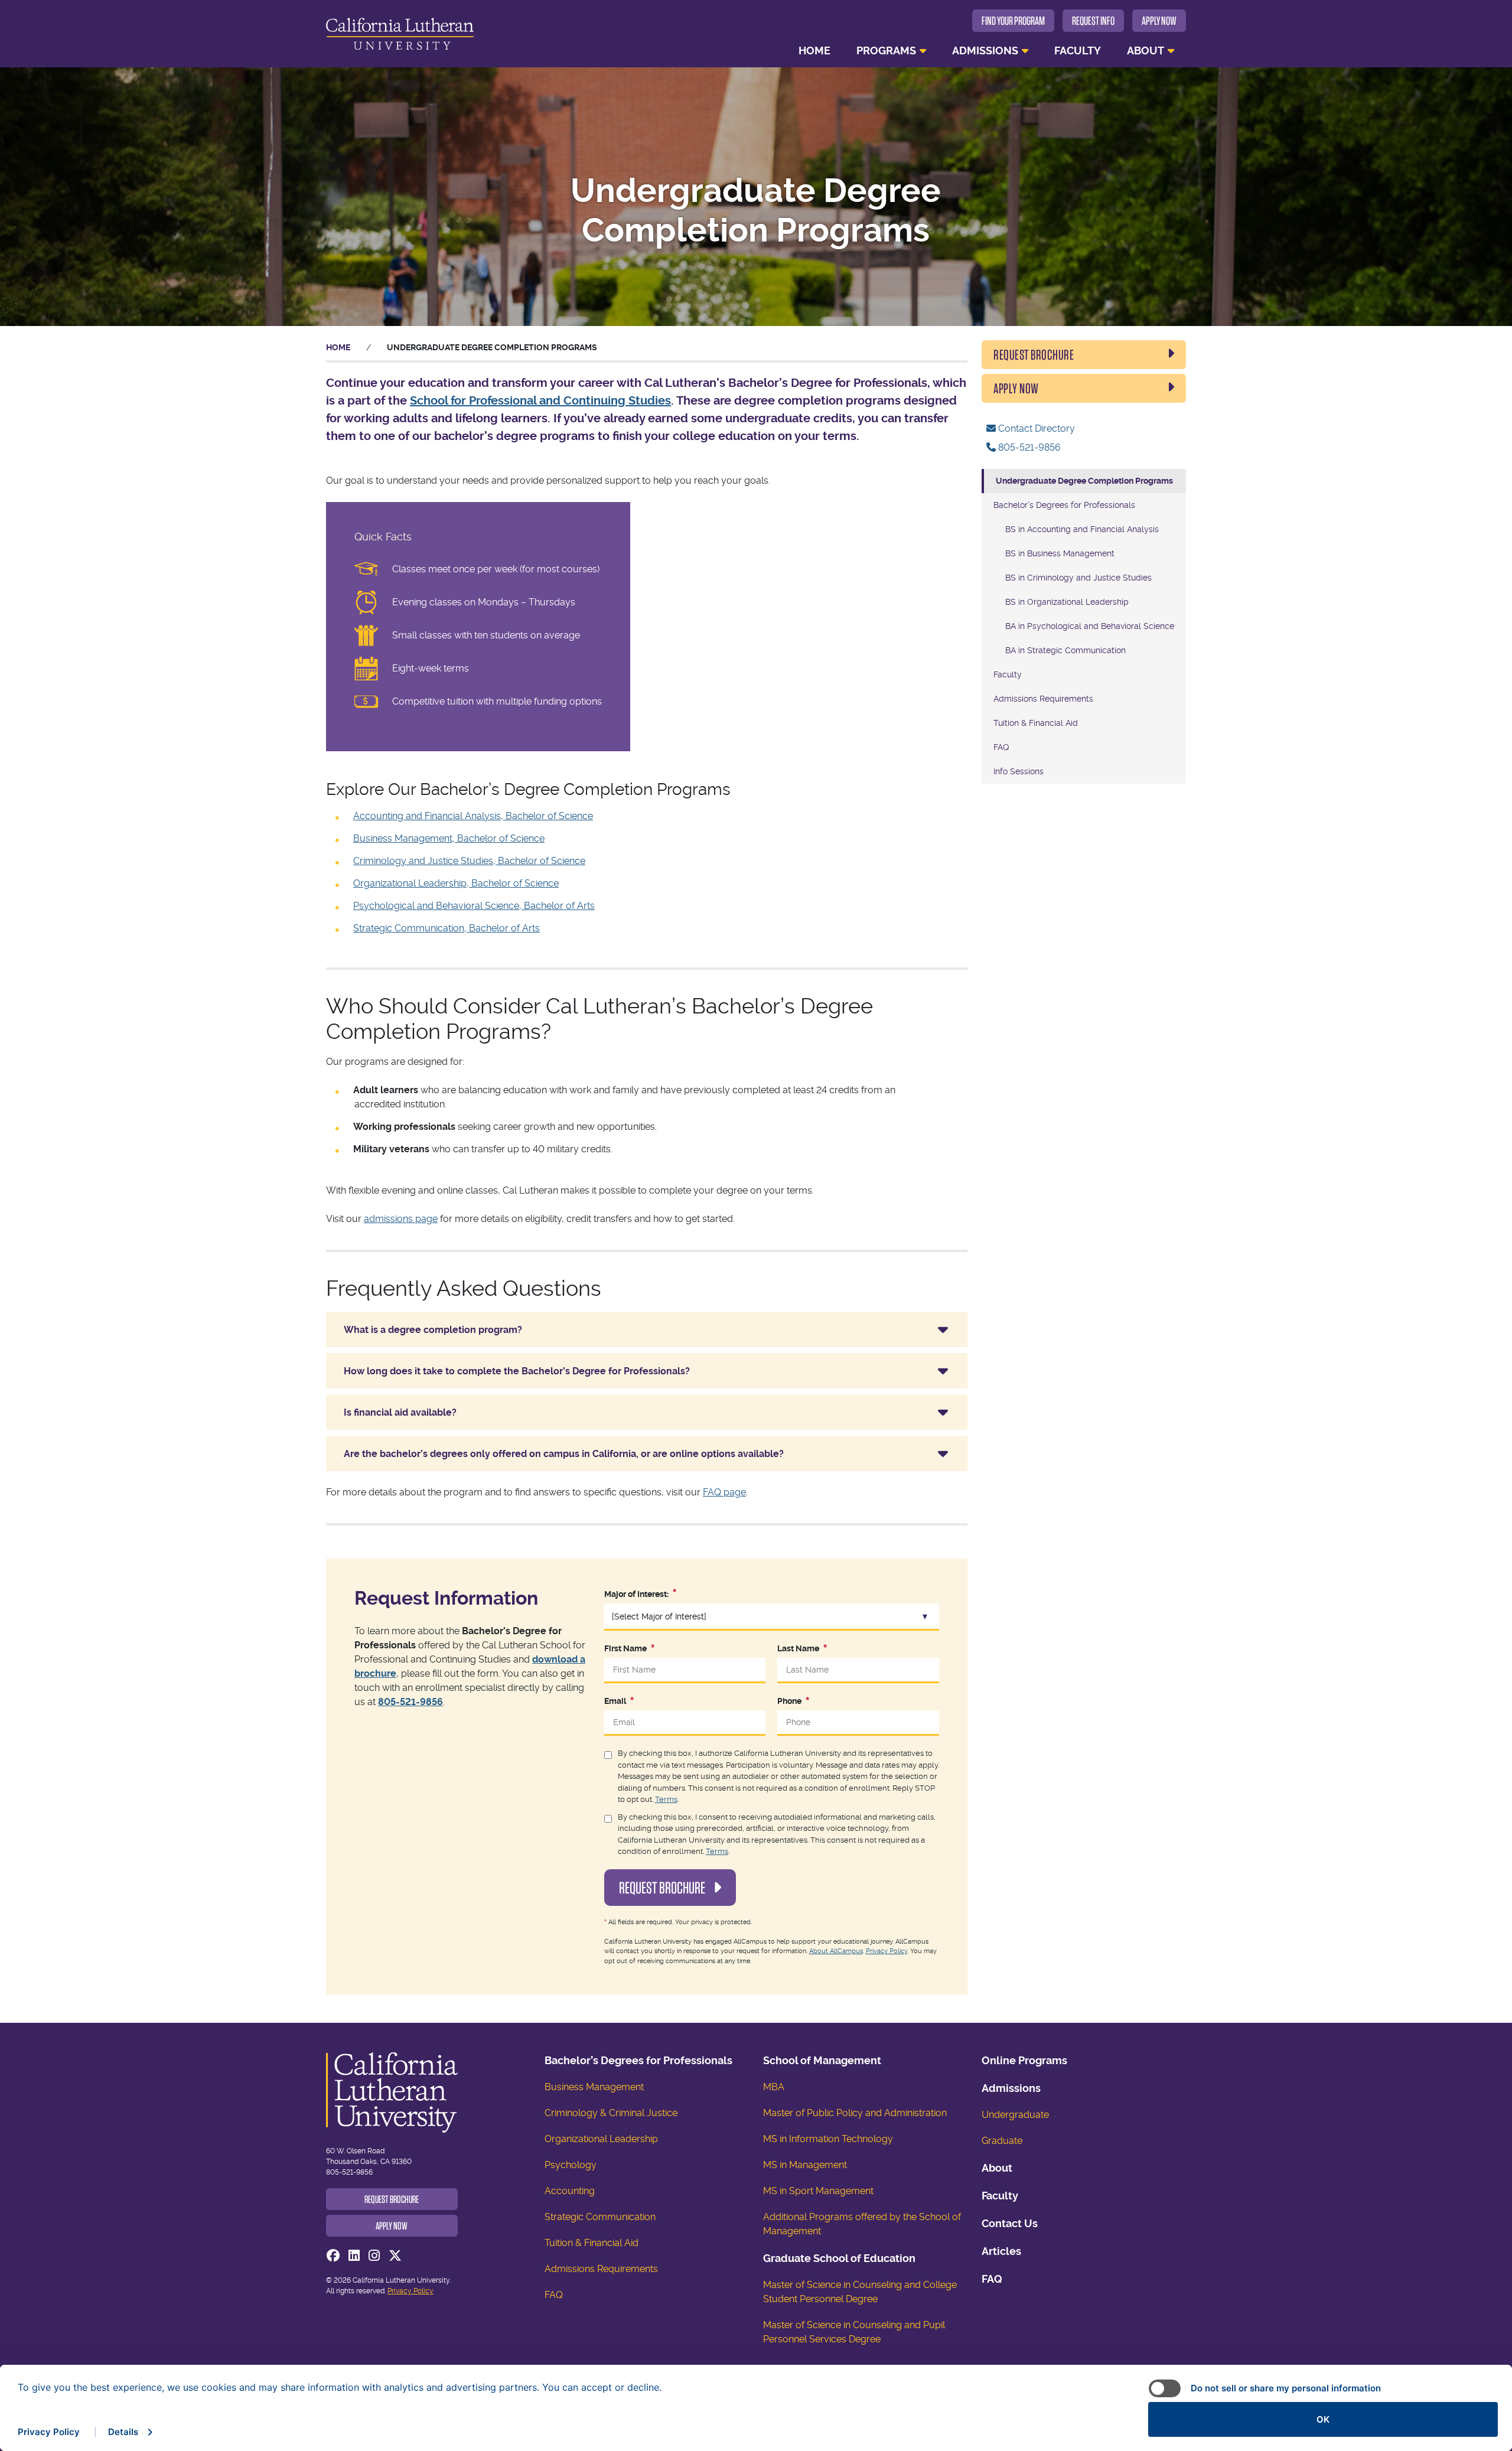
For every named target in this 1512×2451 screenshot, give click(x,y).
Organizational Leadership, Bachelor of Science (456, 883)
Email (615, 1701)
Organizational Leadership (601, 2139)
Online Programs (1024, 2060)
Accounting (570, 2191)
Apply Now (1159, 21)
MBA (774, 2087)
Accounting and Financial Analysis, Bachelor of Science (473, 816)
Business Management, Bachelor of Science (449, 838)
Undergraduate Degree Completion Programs (1084, 481)
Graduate (1002, 2141)
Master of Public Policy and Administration (855, 2113)
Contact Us (1010, 2223)
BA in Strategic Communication (1065, 650)
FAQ (1001, 747)
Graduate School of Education (839, 2258)
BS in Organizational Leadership (1067, 602)
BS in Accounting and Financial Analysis (1082, 529)
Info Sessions (1019, 771)
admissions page (401, 1219)
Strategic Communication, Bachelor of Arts (447, 928)
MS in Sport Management (818, 2191)
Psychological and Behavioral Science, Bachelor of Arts (474, 906)
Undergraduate (1015, 2115)
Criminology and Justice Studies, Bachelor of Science (469, 861)
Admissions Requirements (1043, 699)
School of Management (822, 2060)
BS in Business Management (1060, 553)
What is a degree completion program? (433, 1330)
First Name (625, 1648)
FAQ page (724, 1492)
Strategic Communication (600, 2217)
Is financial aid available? (400, 1412)
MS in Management (805, 2165)
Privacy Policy (887, 1951)
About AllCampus (836, 1951)
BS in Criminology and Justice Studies (1078, 578)
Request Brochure (663, 1888)
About (1146, 50)
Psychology (571, 2165)
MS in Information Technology (828, 2139)
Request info (1093, 21)
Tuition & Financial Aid (1036, 723)
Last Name (798, 1648)
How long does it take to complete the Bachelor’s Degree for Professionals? (517, 1371)
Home (814, 50)
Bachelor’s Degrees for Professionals (1064, 505)
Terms (666, 1799)
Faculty (1078, 50)
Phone (789, 1701)
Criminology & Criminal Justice (611, 2113)
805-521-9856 (410, 1702)
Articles (1001, 2251)
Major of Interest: (636, 1594)
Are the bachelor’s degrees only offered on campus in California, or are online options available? (564, 1454)
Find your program (1013, 21)
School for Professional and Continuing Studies (540, 401)
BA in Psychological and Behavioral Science (1090, 626)
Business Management (594, 2087)
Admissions (985, 50)
